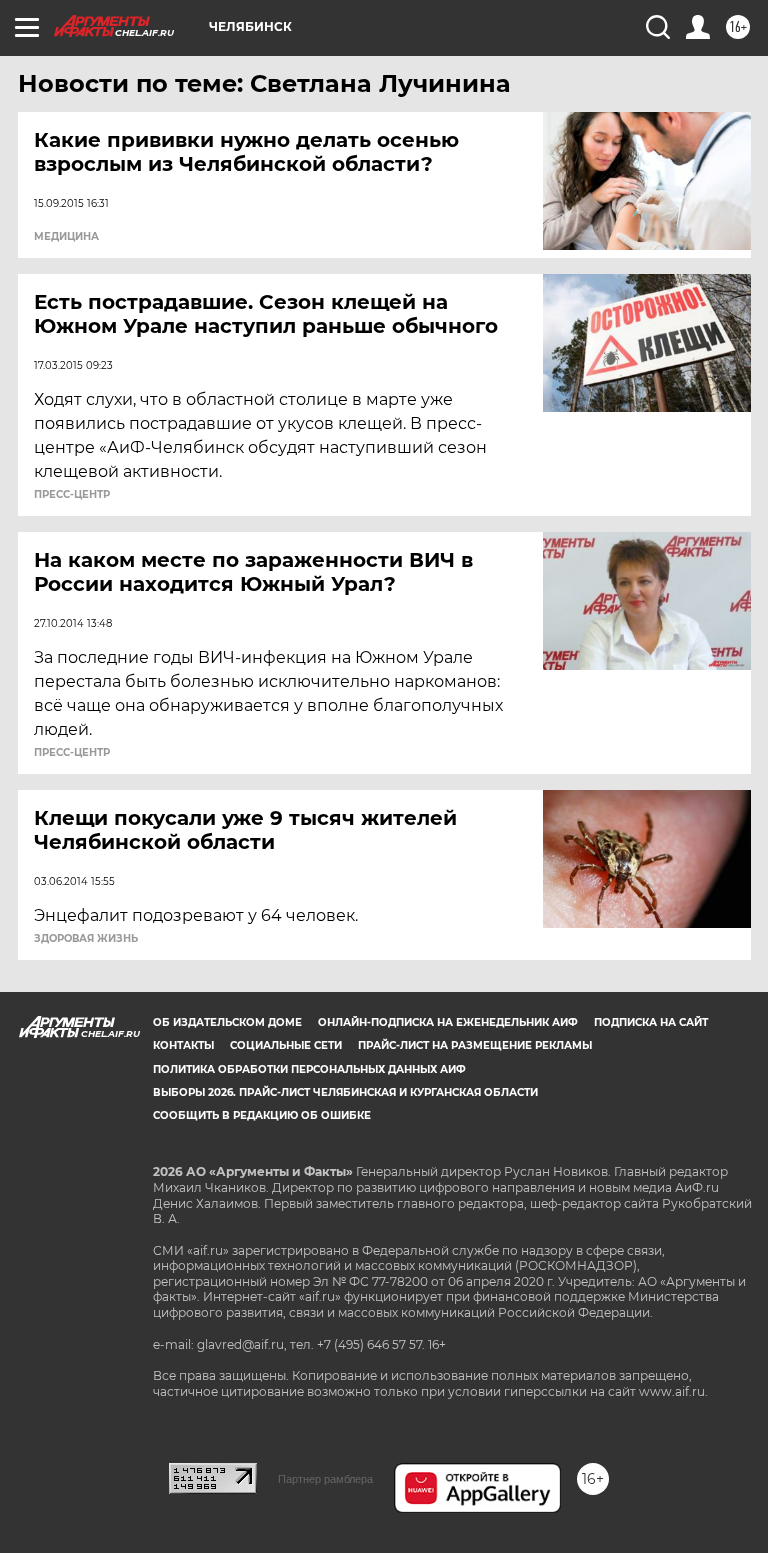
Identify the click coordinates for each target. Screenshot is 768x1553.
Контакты (183, 1045)
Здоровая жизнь (86, 939)
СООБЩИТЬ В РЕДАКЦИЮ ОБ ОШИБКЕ (262, 1115)
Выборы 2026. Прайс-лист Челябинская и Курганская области (345, 1092)
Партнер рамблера (325, 1479)
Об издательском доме (227, 1022)
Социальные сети (286, 1045)
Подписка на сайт (651, 1022)
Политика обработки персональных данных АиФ (309, 1069)
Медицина (66, 237)
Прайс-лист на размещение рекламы (475, 1045)
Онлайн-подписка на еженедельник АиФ (448, 1022)
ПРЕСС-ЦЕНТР (72, 495)
